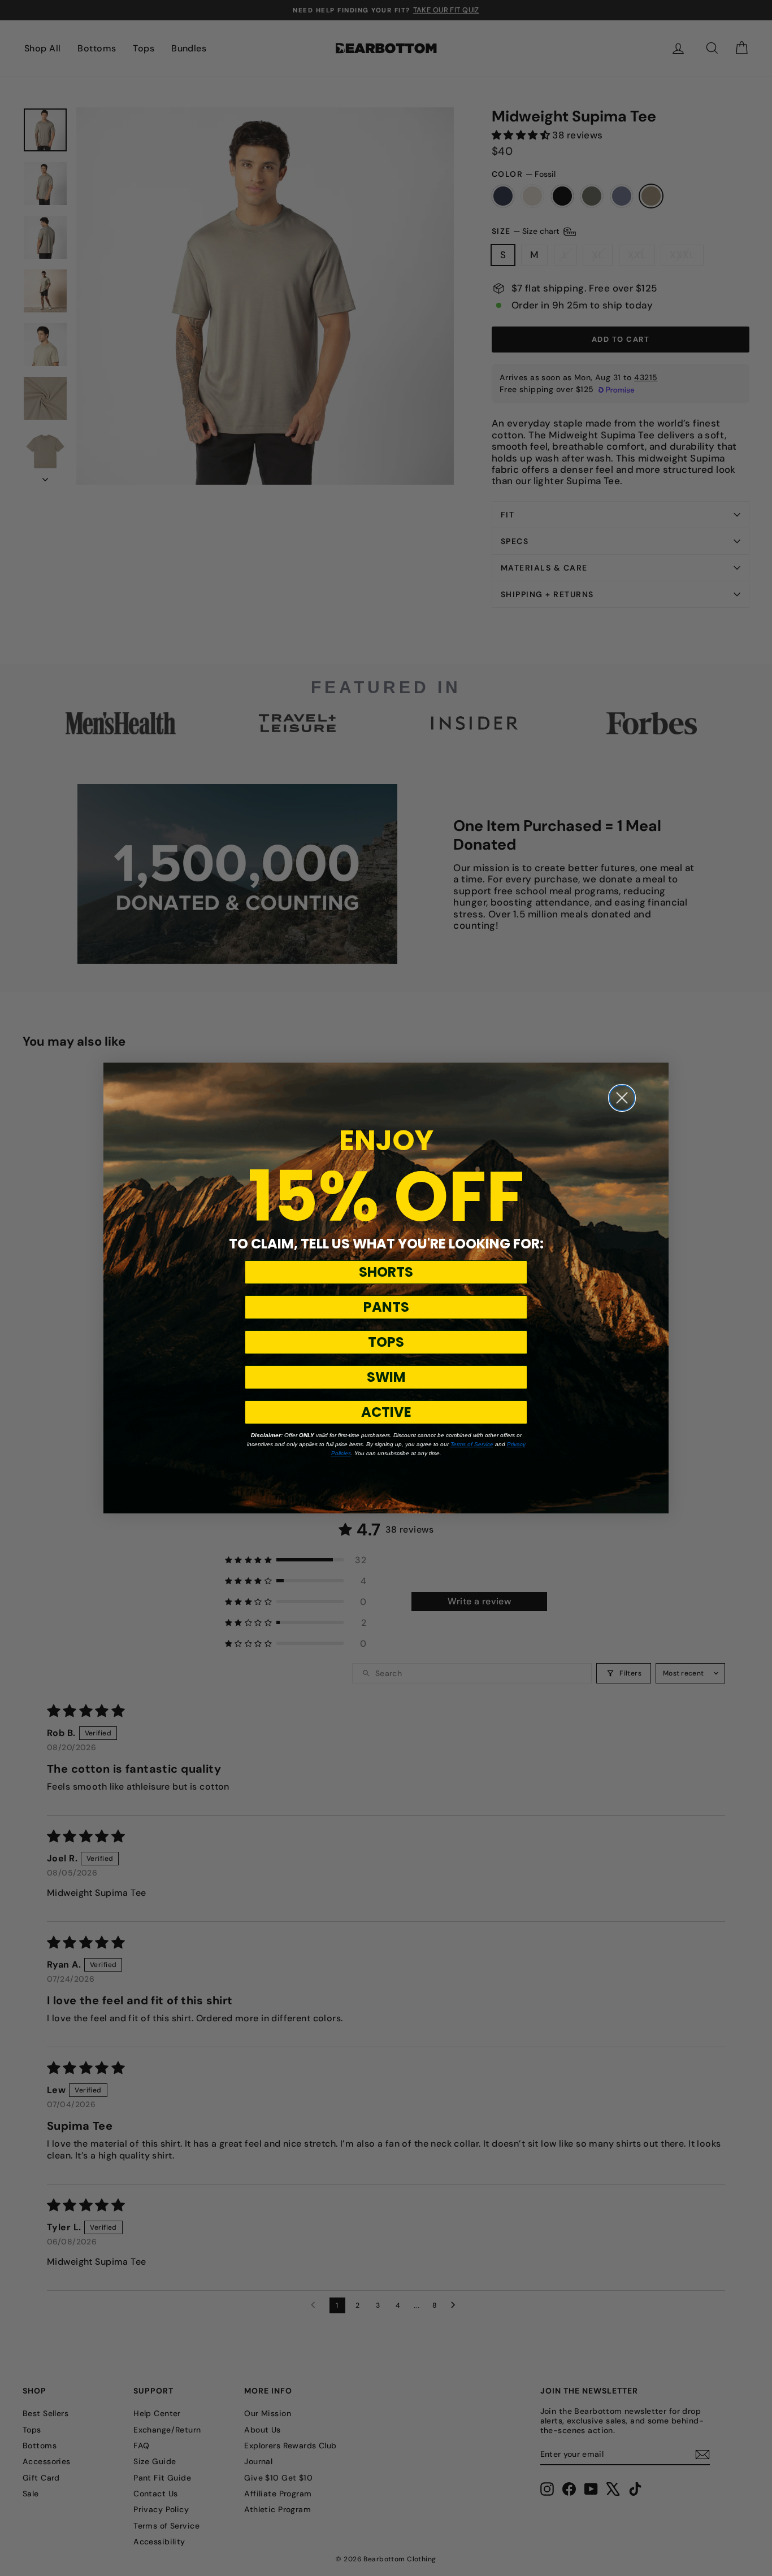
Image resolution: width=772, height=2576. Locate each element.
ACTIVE (386, 1412)
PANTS (386, 1307)
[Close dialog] (622, 1098)
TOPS (386, 1342)
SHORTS (386, 1272)
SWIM (386, 1377)
